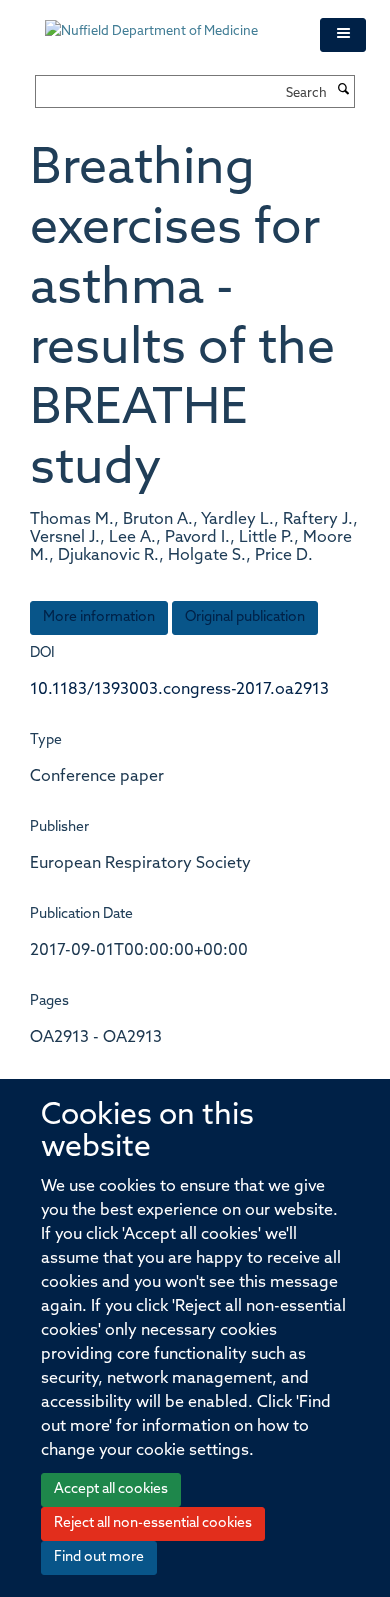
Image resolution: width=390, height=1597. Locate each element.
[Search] (343, 91)
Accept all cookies (111, 1489)
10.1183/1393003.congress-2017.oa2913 (179, 690)
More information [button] (99, 617)
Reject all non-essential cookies (153, 1523)
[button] (343, 35)
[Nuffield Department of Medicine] (167, 22)
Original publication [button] (245, 617)
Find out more (99, 1557)
